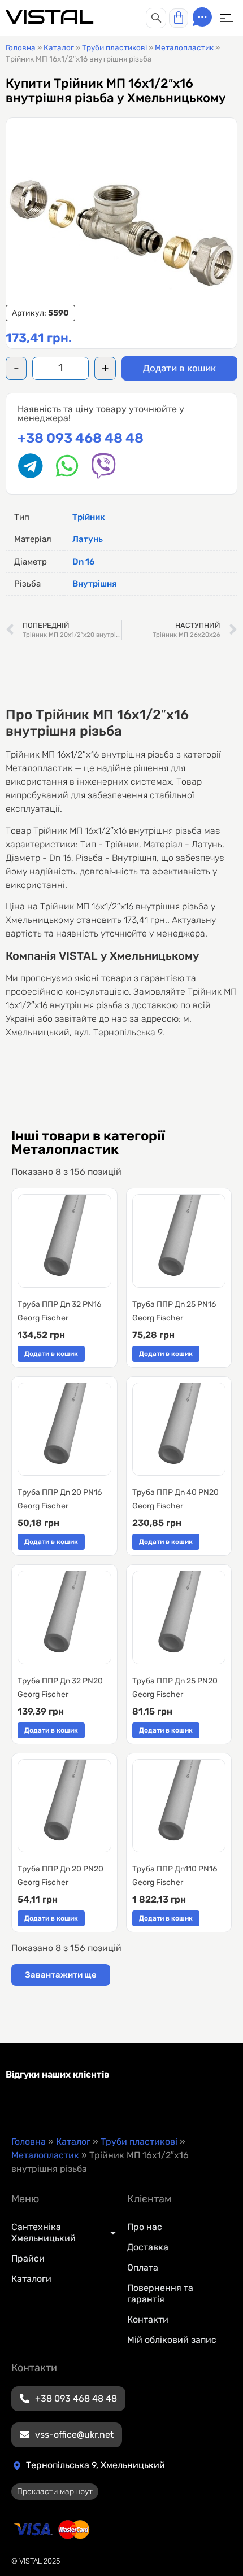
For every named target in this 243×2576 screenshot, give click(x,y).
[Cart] (179, 18)
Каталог (59, 47)
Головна (21, 47)
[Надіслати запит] (202, 17)
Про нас (145, 2227)
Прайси (28, 2258)
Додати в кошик (179, 368)
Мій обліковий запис (172, 2340)
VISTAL (49, 17)
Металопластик (184, 47)
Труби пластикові (114, 47)
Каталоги (31, 2279)
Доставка (148, 2247)
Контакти (148, 2319)
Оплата (143, 2267)
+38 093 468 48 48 (81, 438)
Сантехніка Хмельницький (44, 2232)
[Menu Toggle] (226, 18)
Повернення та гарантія (160, 2293)
